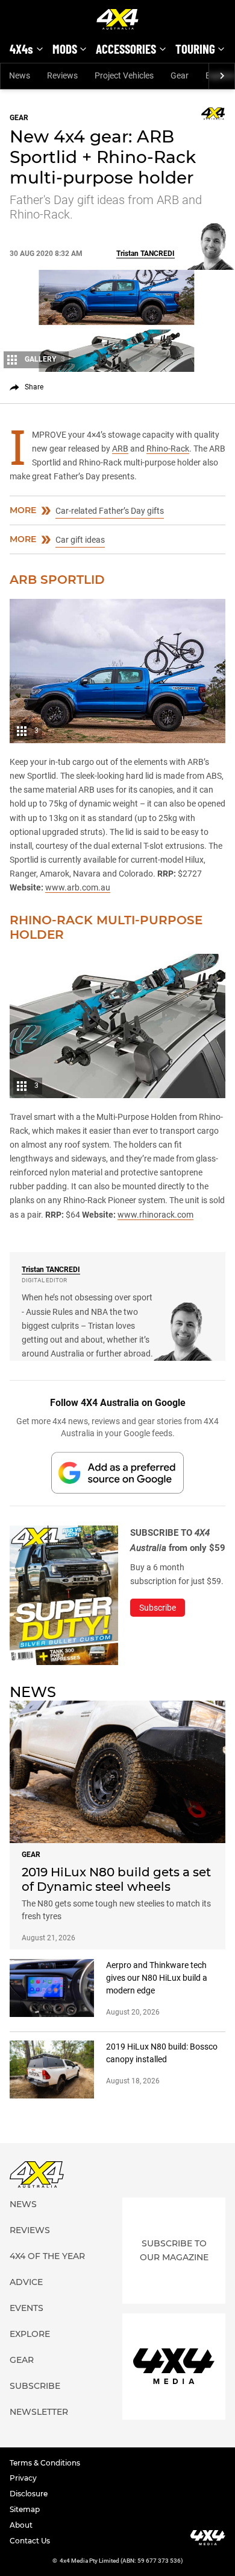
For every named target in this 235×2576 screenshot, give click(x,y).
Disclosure (29, 2494)
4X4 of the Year (47, 2256)
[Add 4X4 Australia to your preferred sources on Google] (117, 1473)
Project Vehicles (124, 75)
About (21, 2525)
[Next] (221, 76)
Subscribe (35, 2386)
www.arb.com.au (78, 887)
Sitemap (25, 2509)
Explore (30, 2334)
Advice (26, 2282)
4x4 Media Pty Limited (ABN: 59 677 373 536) (121, 2561)
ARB (120, 449)
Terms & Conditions (45, 2463)
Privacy (23, 2478)
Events (27, 2308)
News (20, 75)
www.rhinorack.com (155, 1215)
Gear (180, 75)
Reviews (62, 75)
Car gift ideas (80, 540)
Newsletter (39, 2412)
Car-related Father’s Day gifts (110, 511)
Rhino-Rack (168, 449)
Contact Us (30, 2541)
